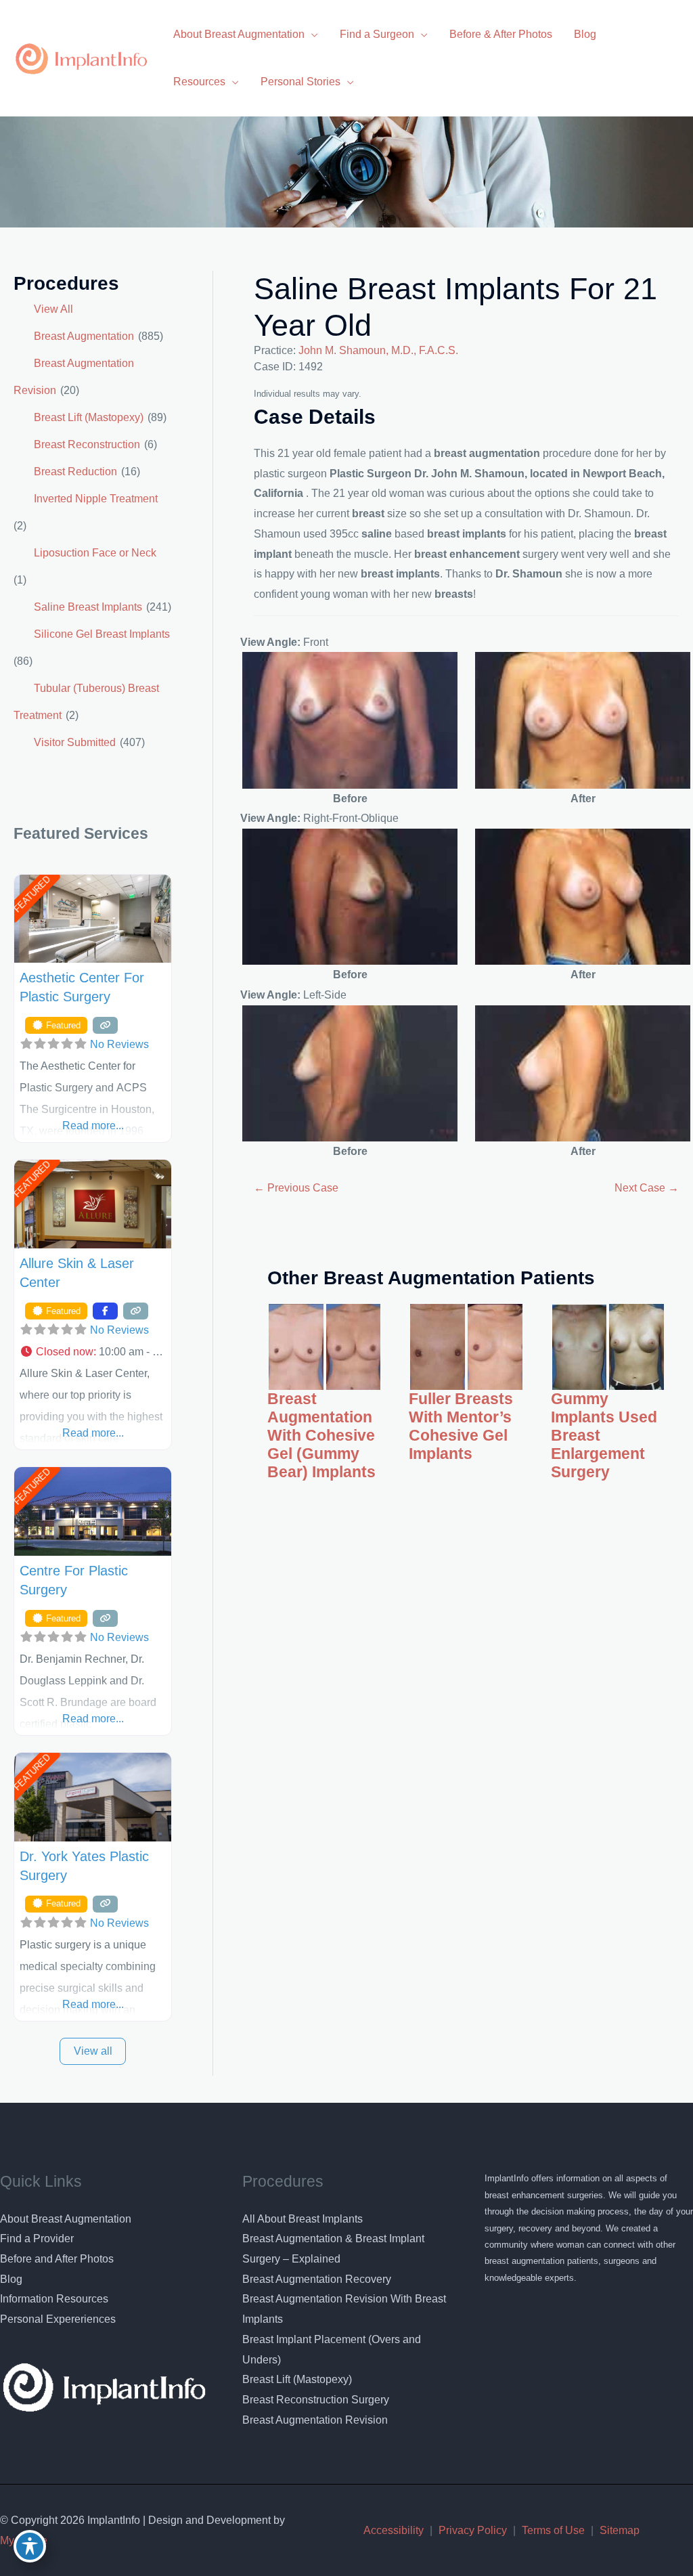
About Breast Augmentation (66, 2219)
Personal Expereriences (58, 2319)
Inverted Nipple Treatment (96, 499)
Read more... (93, 1126)
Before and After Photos (57, 2259)
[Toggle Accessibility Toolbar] (30, 2546)
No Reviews (119, 1044)
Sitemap (620, 2530)
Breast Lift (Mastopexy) (89, 417)
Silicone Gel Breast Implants (102, 634)
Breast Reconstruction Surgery (316, 2400)
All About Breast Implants (303, 2219)
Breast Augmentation (84, 336)
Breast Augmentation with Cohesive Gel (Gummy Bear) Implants (321, 1436)
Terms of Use (553, 2530)
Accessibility (394, 2530)
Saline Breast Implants (88, 607)
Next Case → (647, 1188)
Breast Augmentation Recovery (317, 2279)
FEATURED (31, 894)
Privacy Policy (473, 2530)
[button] (93, 1352)
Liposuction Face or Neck (95, 553)
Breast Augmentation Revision (315, 2420)
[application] (311, 34)
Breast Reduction (75, 472)
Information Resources (54, 2299)
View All (53, 309)
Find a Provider (37, 2239)
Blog (11, 2279)
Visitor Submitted (75, 742)
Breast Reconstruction (87, 444)
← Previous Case (296, 1188)
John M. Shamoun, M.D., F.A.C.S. (378, 350)
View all (93, 2051)
